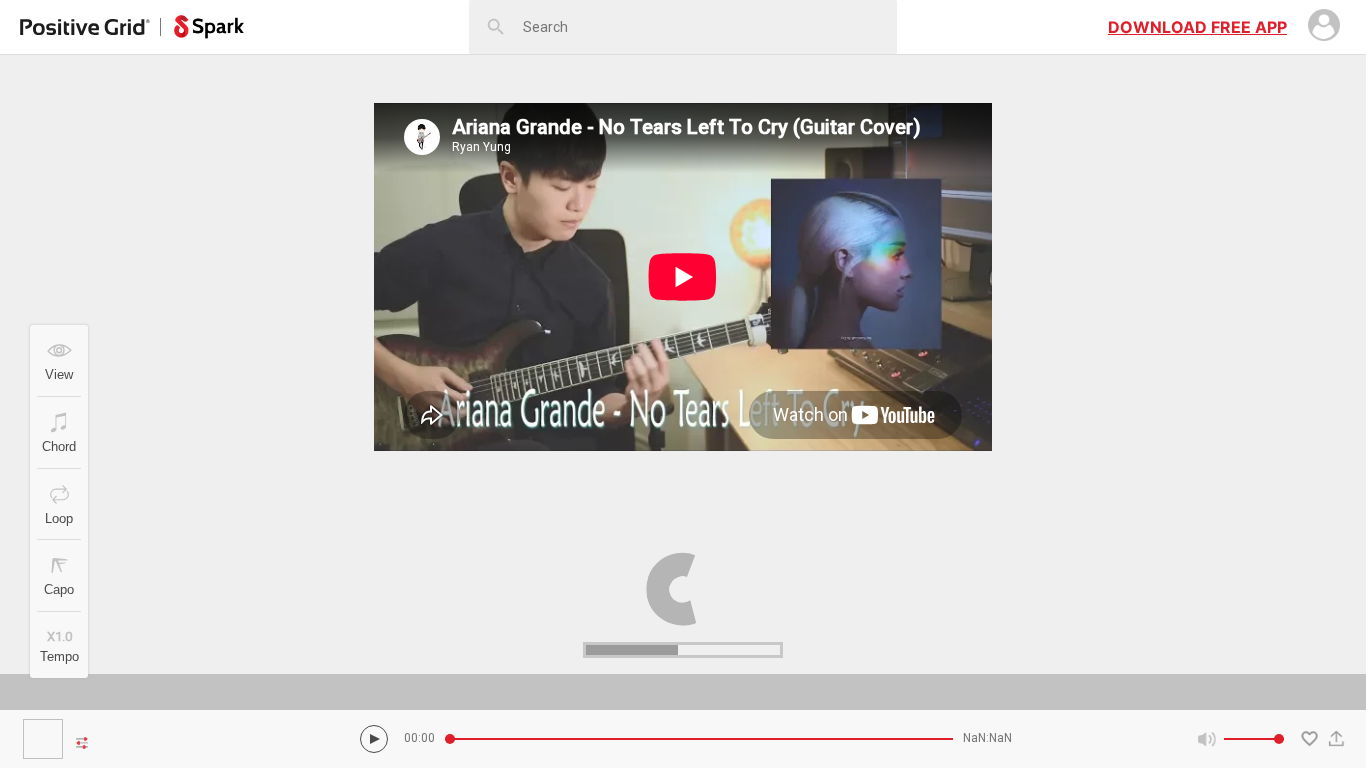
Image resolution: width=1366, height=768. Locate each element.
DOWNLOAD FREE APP (1197, 27)
